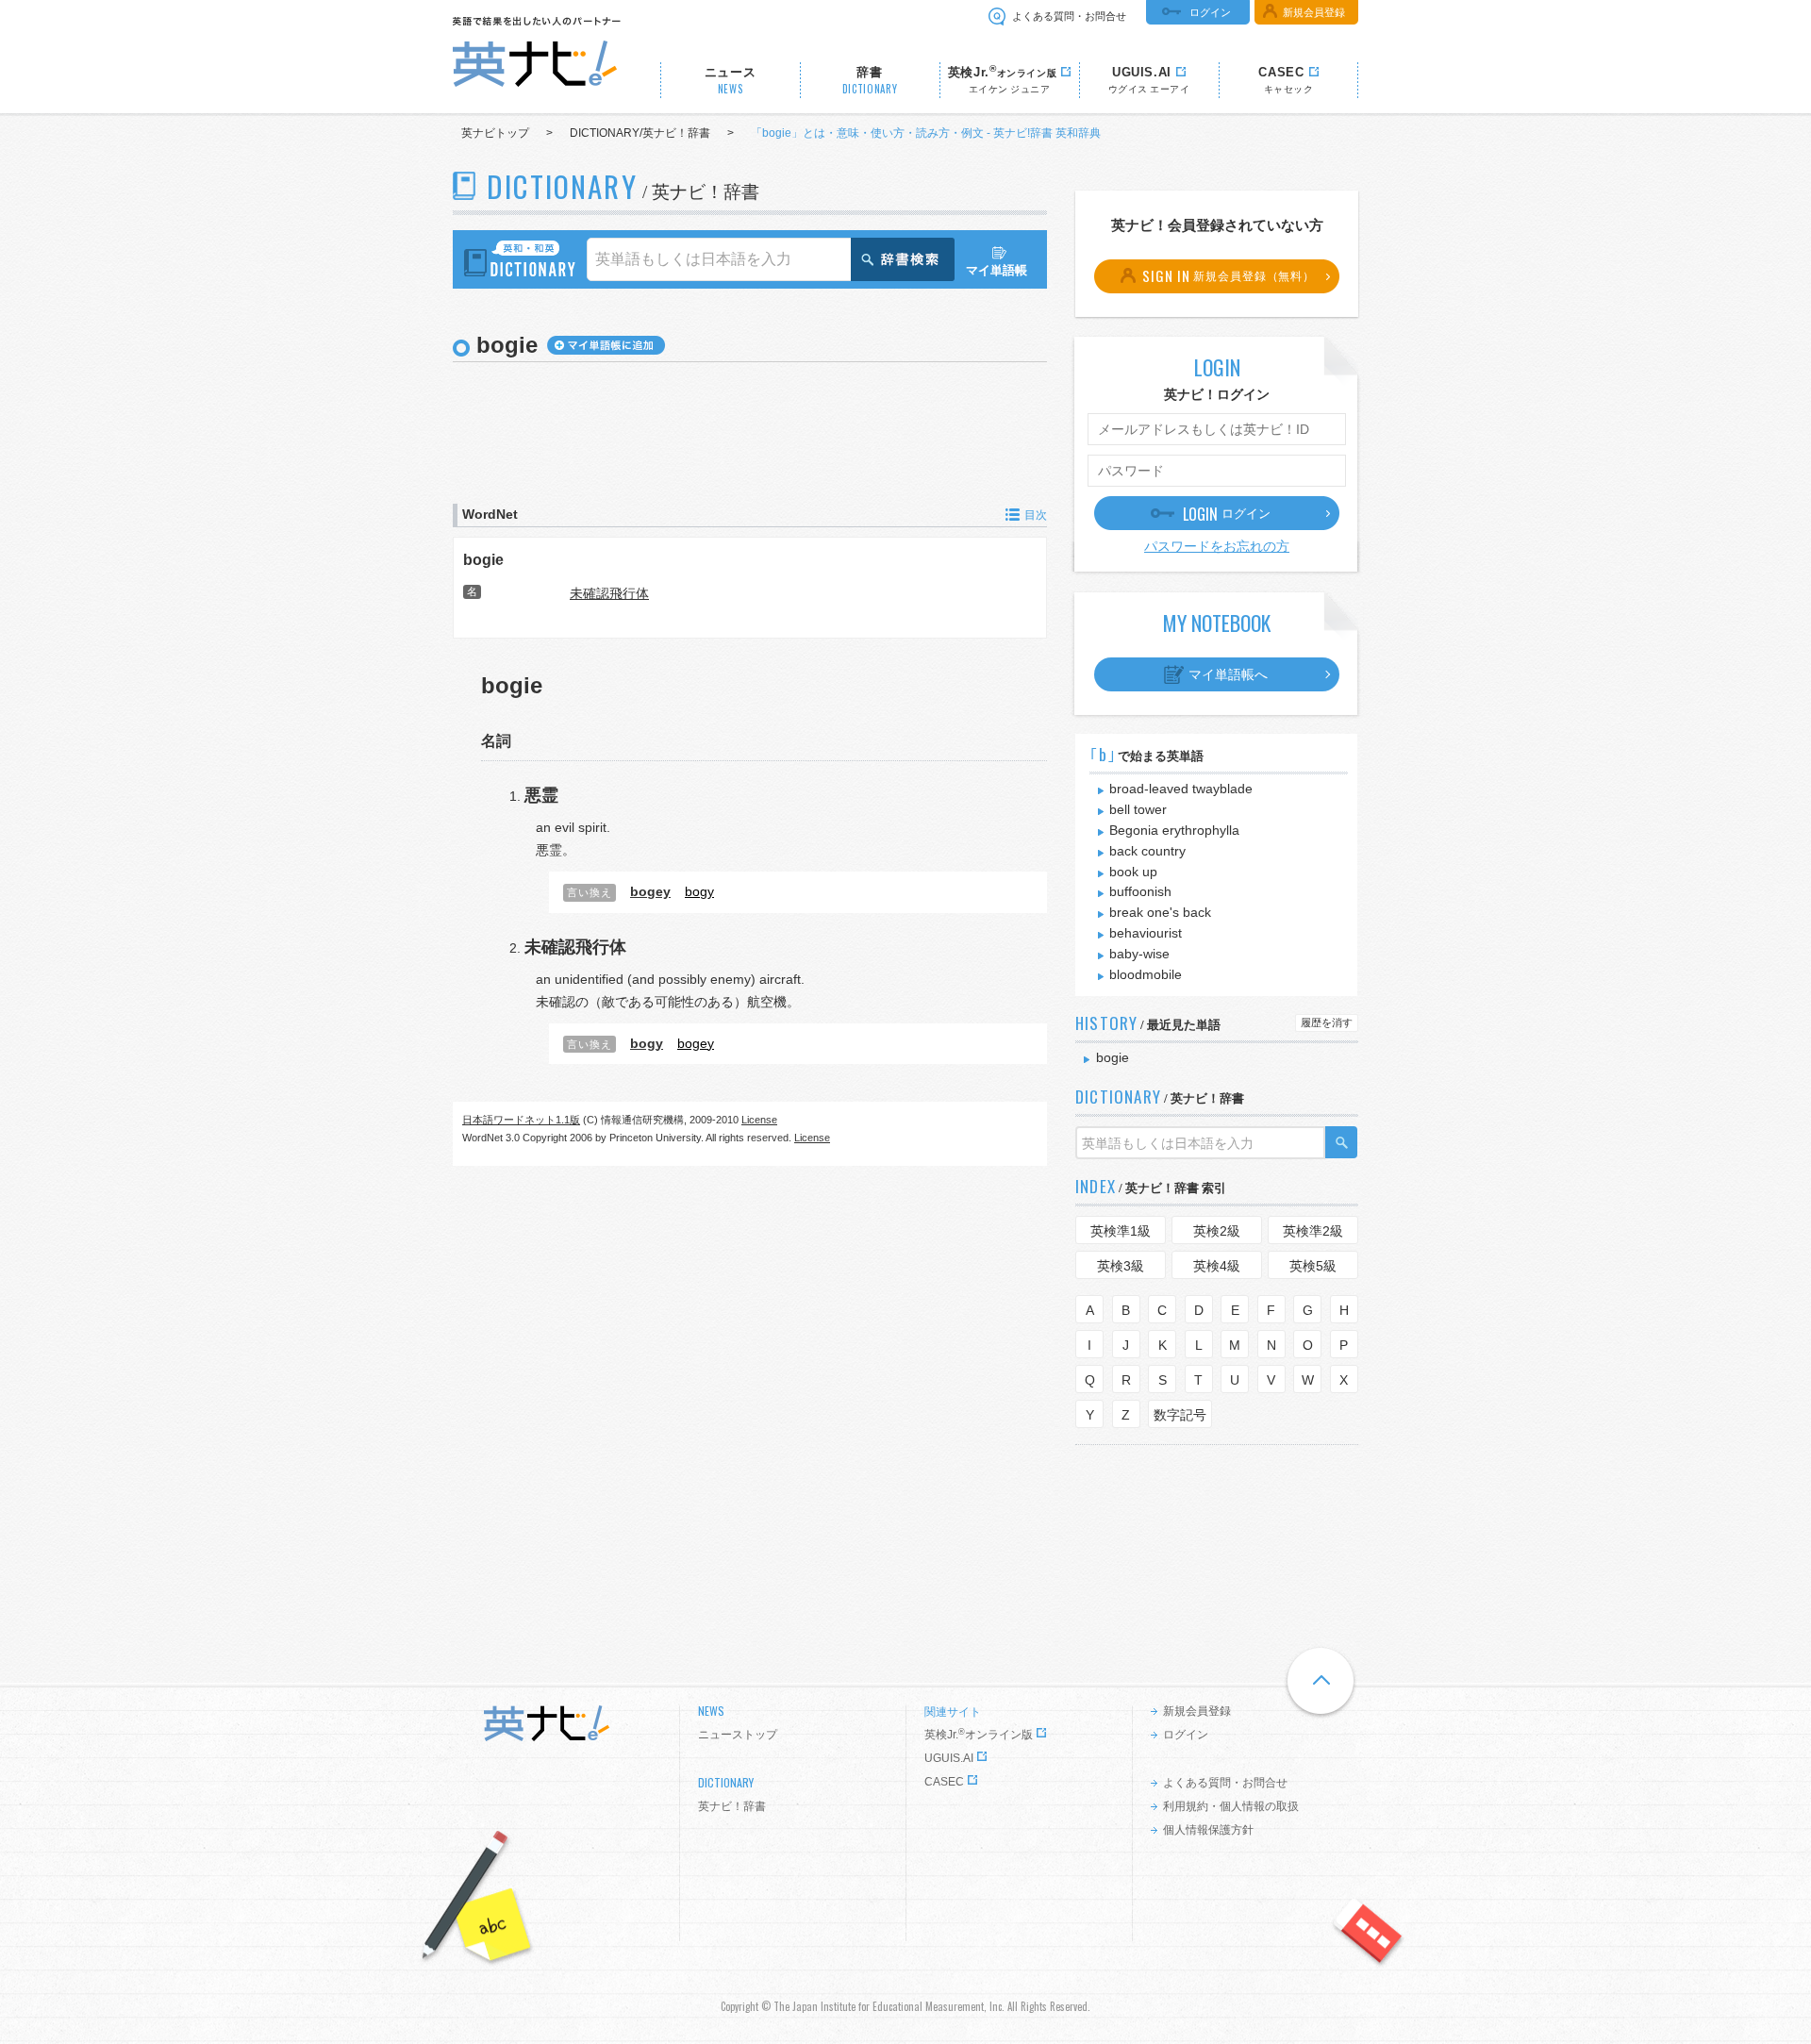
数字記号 (1180, 1415)
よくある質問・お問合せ (1069, 16)
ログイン (1210, 12)
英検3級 (1121, 1266)
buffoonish (1140, 891)
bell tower (1138, 809)
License (759, 1120)
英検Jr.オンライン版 (979, 1735)
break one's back (1160, 912)
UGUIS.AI (949, 1758)
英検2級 (1217, 1231)
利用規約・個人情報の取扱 (1231, 1806)
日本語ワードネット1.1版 (521, 1120)
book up (1133, 872)
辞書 (870, 81)
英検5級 (1313, 1266)
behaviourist (1146, 933)
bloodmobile (1146, 974)
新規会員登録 (1314, 12)
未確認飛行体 (609, 593)
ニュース (731, 81)
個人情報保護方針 (1208, 1830)
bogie (483, 559)
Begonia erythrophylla (1174, 830)
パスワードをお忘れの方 (1217, 546)
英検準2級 (1313, 1231)
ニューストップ (738, 1735)
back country (1147, 851)
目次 (1036, 515)
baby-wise (1139, 954)
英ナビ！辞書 (732, 1806)
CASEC (944, 1782)
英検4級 (1217, 1266)
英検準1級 (1121, 1231)
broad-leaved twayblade (1181, 789)
